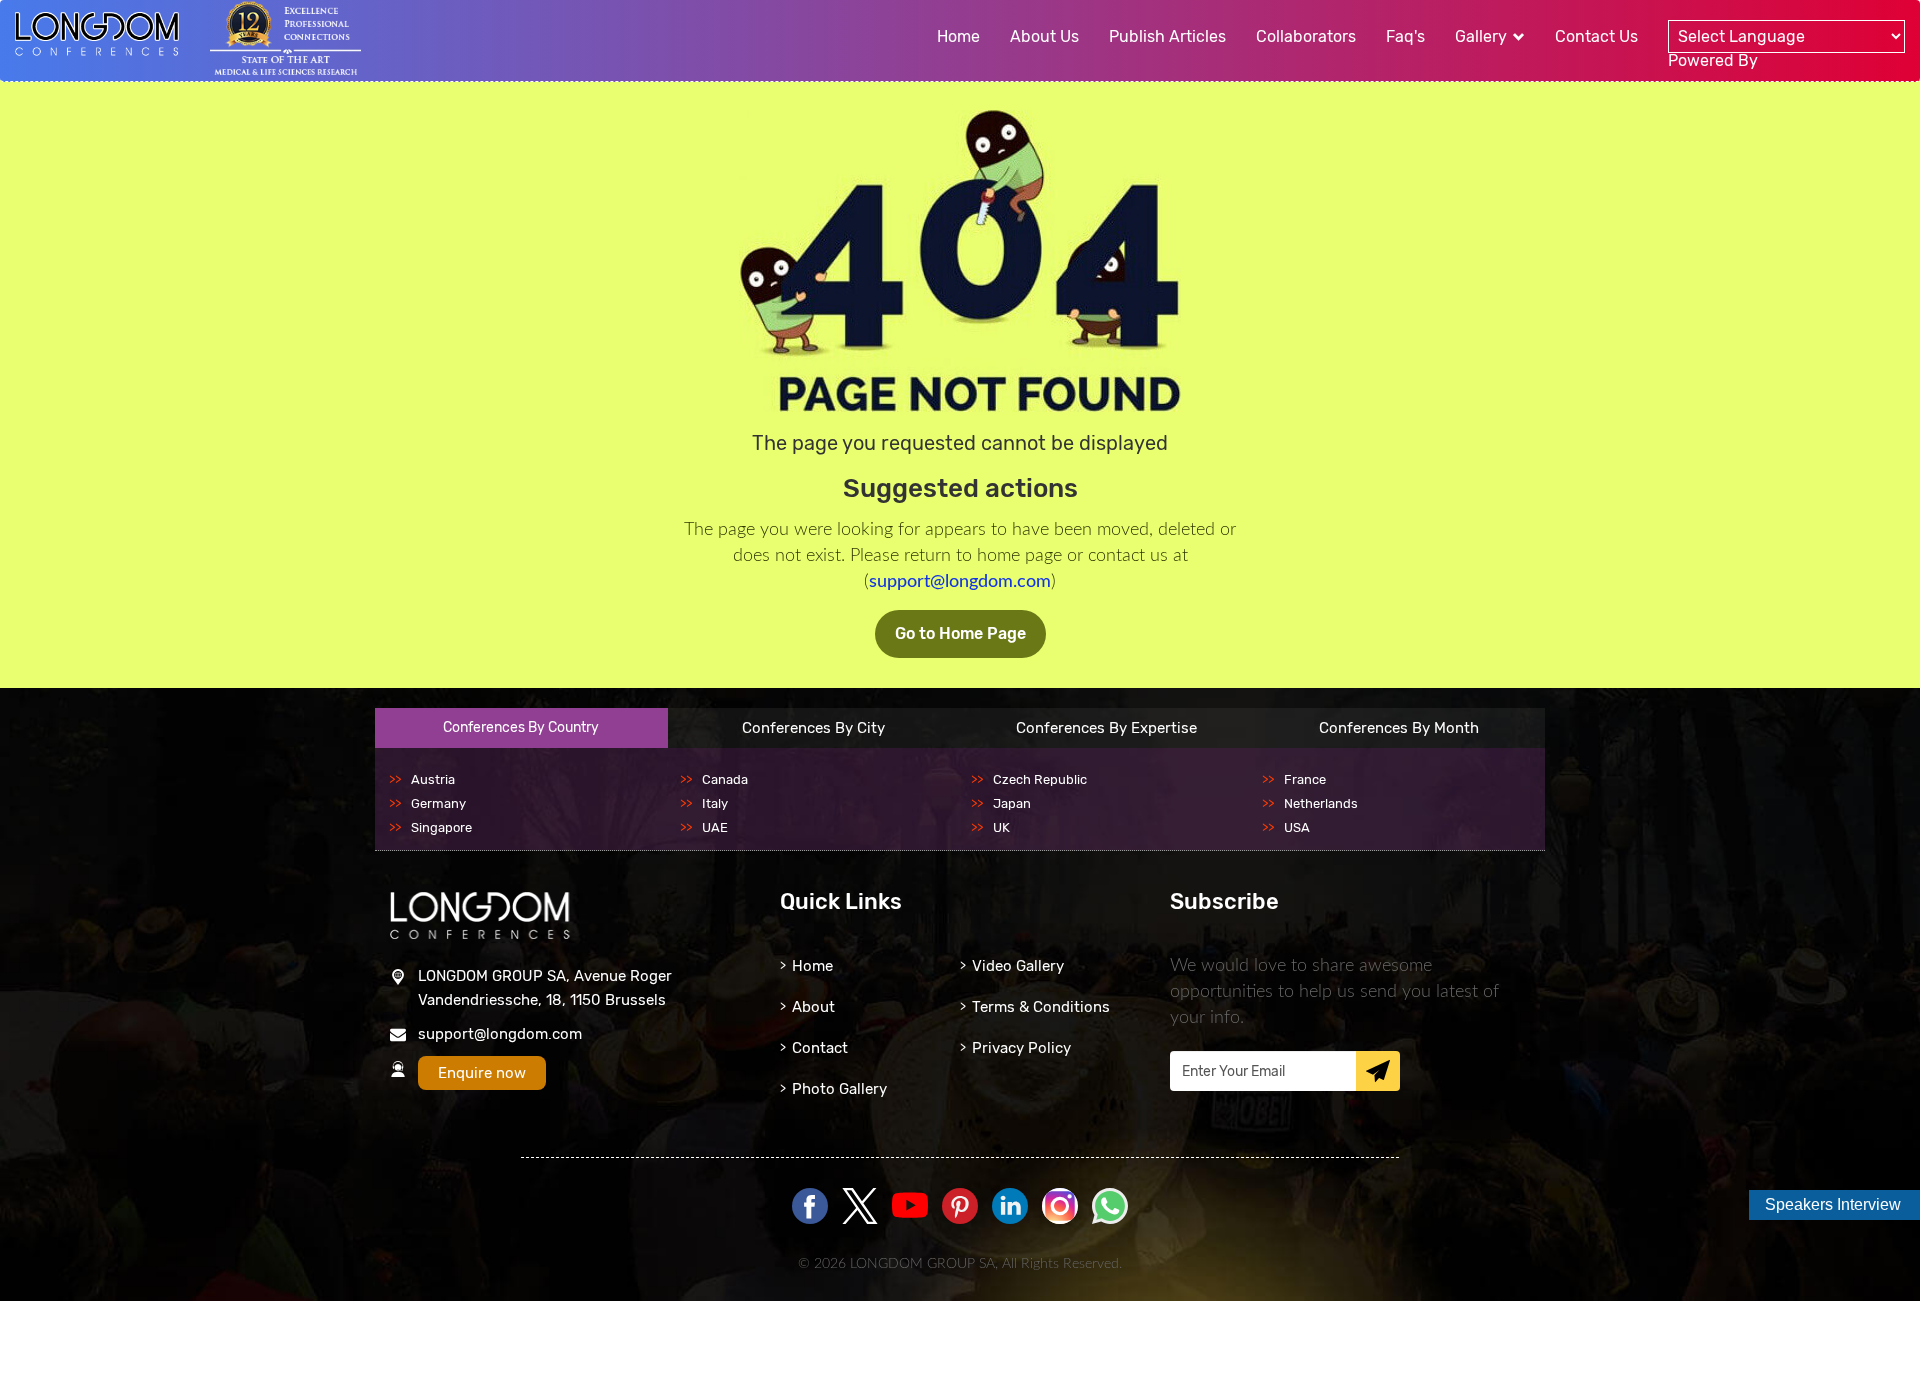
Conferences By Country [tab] (521, 727)
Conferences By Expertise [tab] (1106, 728)
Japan (1012, 803)
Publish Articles (1167, 36)
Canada (725, 779)
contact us (1596, 36)
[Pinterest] (960, 1207)
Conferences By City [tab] (813, 728)
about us (1044, 36)
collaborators (1306, 36)
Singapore (441, 827)
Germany (438, 803)
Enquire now (482, 1073)
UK (1001, 827)
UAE (715, 827)
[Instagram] (1060, 1219)
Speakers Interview (1833, 1204)
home (958, 36)
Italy (715, 803)
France (1305, 779)
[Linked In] (1010, 1207)
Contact (820, 1048)
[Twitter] (860, 1207)
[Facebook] (810, 1207)
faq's (1405, 36)
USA (1297, 827)
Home (812, 966)
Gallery (1483, 36)
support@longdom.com (960, 582)
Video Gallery (1018, 966)
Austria (433, 779)
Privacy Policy (1021, 1048)
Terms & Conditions (1041, 1007)
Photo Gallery (839, 1089)
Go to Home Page (960, 633)
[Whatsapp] (1110, 1207)
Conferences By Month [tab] (1399, 728)
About (813, 1007)
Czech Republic (1040, 779)
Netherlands (1321, 803)
